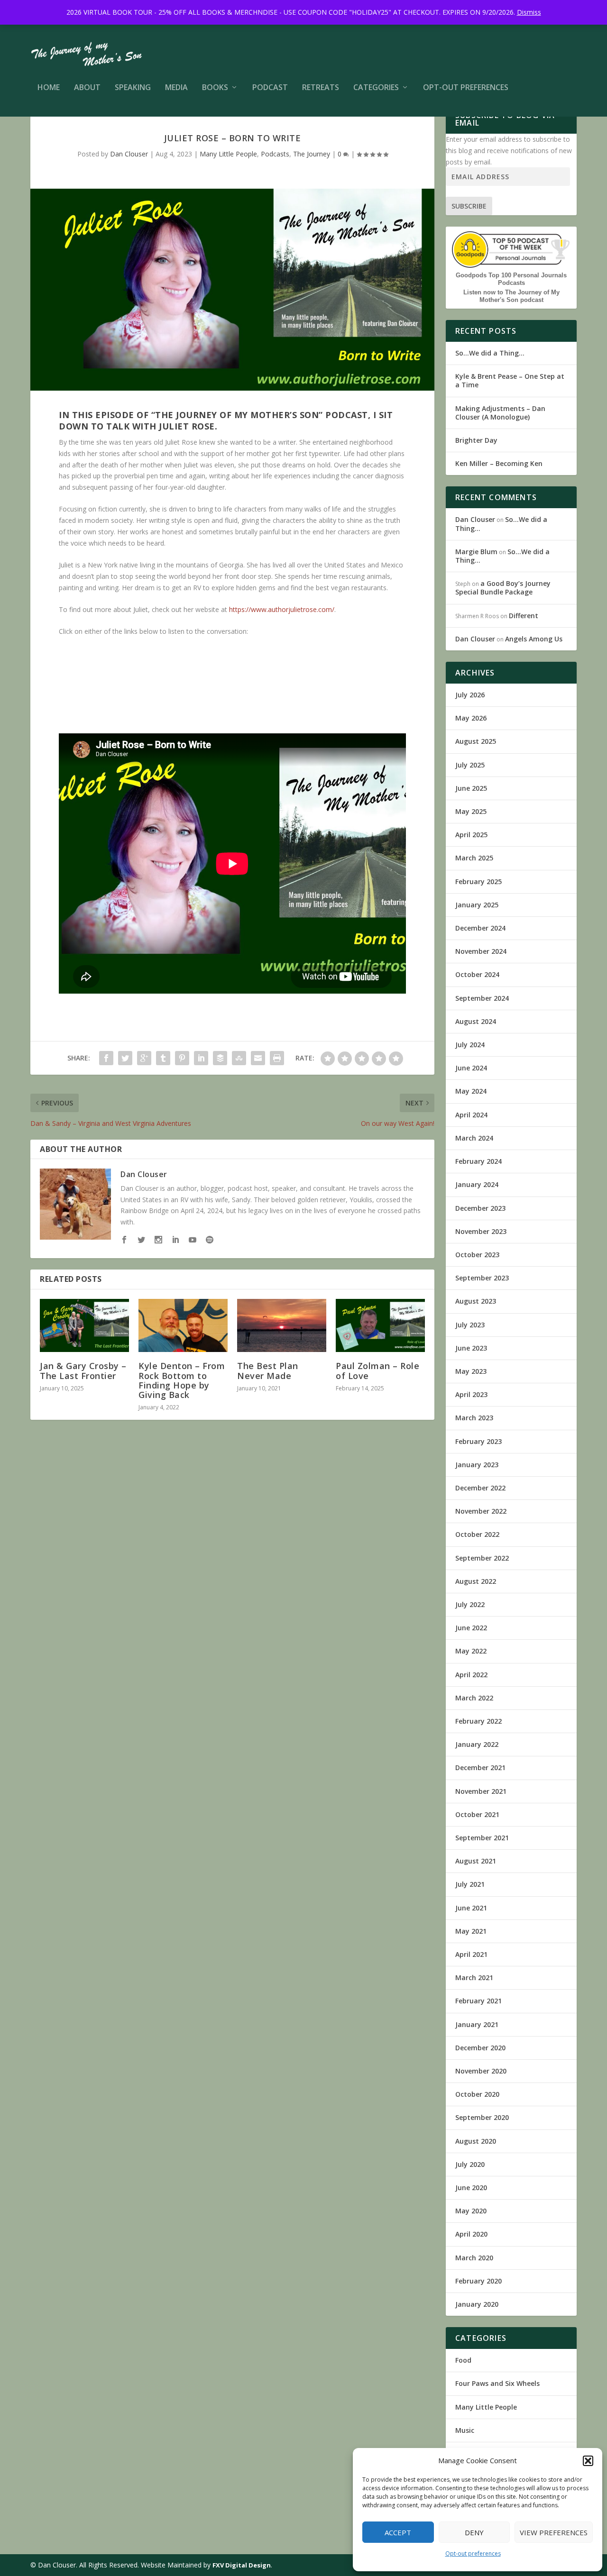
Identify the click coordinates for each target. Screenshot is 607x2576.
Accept (398, 2532)
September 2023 (482, 1278)
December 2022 (480, 1488)
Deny (474, 2532)
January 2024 (477, 1184)
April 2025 (471, 835)
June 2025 (471, 788)
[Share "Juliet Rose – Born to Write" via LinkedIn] (201, 1058)
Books (215, 88)
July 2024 (470, 1045)
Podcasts (275, 154)
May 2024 (471, 1091)
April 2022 (471, 1675)
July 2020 (470, 2164)
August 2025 (476, 741)
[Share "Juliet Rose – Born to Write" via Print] (277, 1058)
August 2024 (476, 1021)
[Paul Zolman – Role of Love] (380, 1326)
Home (49, 88)
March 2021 (474, 1978)
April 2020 (471, 2234)
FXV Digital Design (242, 2565)
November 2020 (481, 2071)
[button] (588, 2461)
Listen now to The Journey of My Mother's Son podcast (511, 296)
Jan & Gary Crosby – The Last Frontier (83, 1370)
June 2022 (471, 1628)
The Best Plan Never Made (268, 1370)
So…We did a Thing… (490, 353)
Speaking (133, 88)
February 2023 (478, 1441)
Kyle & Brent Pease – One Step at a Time (510, 380)
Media (176, 88)
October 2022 (477, 1534)
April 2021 (471, 1954)
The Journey (312, 154)
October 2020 (477, 2094)
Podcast (270, 88)
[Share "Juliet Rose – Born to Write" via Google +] (144, 1058)
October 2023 (477, 1255)
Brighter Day (476, 440)
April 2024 (471, 1115)
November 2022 (481, 1511)
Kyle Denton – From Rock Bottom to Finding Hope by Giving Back (182, 1380)
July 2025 (470, 765)
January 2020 (477, 2304)
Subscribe (469, 206)
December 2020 (480, 2048)
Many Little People (228, 154)
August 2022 (476, 1581)
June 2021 (471, 1908)
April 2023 (471, 1394)
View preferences (554, 2532)
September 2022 (482, 1558)
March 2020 (474, 2258)
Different (524, 616)
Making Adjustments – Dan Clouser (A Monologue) (500, 413)
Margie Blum (476, 552)
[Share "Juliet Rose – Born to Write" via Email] (258, 1058)
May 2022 (471, 1651)
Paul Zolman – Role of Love (377, 1370)
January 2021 (477, 2024)
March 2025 (474, 858)
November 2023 (481, 1231)
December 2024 (480, 928)
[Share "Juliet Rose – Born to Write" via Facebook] (106, 1058)
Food (463, 2360)
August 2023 (476, 1301)
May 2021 (471, 1931)
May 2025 (471, 811)
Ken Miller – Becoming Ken (499, 463)
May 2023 (471, 1371)
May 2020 (471, 2211)
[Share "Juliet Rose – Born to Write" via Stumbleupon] (239, 1058)
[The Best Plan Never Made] (282, 1326)
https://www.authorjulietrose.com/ (282, 609)
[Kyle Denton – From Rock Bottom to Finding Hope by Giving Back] (183, 1326)
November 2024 (481, 951)
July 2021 (470, 1884)
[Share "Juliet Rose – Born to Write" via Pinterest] (182, 1058)
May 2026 (471, 718)
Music (465, 2430)
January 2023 (477, 1465)
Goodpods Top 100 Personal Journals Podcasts (511, 279)
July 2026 (470, 695)
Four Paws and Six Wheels (497, 2383)
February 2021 (478, 2001)
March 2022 (474, 1698)
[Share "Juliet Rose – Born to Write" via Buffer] (220, 1058)
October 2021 (477, 1814)
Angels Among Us (534, 639)
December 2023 (480, 1208)
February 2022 (478, 1721)
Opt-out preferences (473, 2553)
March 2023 (474, 1418)
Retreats (321, 88)
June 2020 (471, 2188)
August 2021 (476, 1861)
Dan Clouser (129, 154)
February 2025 (478, 882)
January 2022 (477, 1744)
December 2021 (480, 1768)
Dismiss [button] (529, 12)
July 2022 (470, 1604)
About (87, 88)
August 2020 (476, 2141)
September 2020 (482, 2117)
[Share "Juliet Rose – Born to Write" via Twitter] (125, 1058)
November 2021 (481, 1791)
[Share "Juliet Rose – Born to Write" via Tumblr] (163, 1058)
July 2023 (470, 1325)
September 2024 (482, 998)
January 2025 (477, 905)
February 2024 (478, 1161)
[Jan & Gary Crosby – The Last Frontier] (84, 1326)
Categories (376, 88)
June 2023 (471, 1348)
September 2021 (482, 1838)
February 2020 (478, 2281)
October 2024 (477, 974)
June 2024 (471, 1068)
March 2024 (474, 1138)
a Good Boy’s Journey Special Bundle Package (503, 588)
